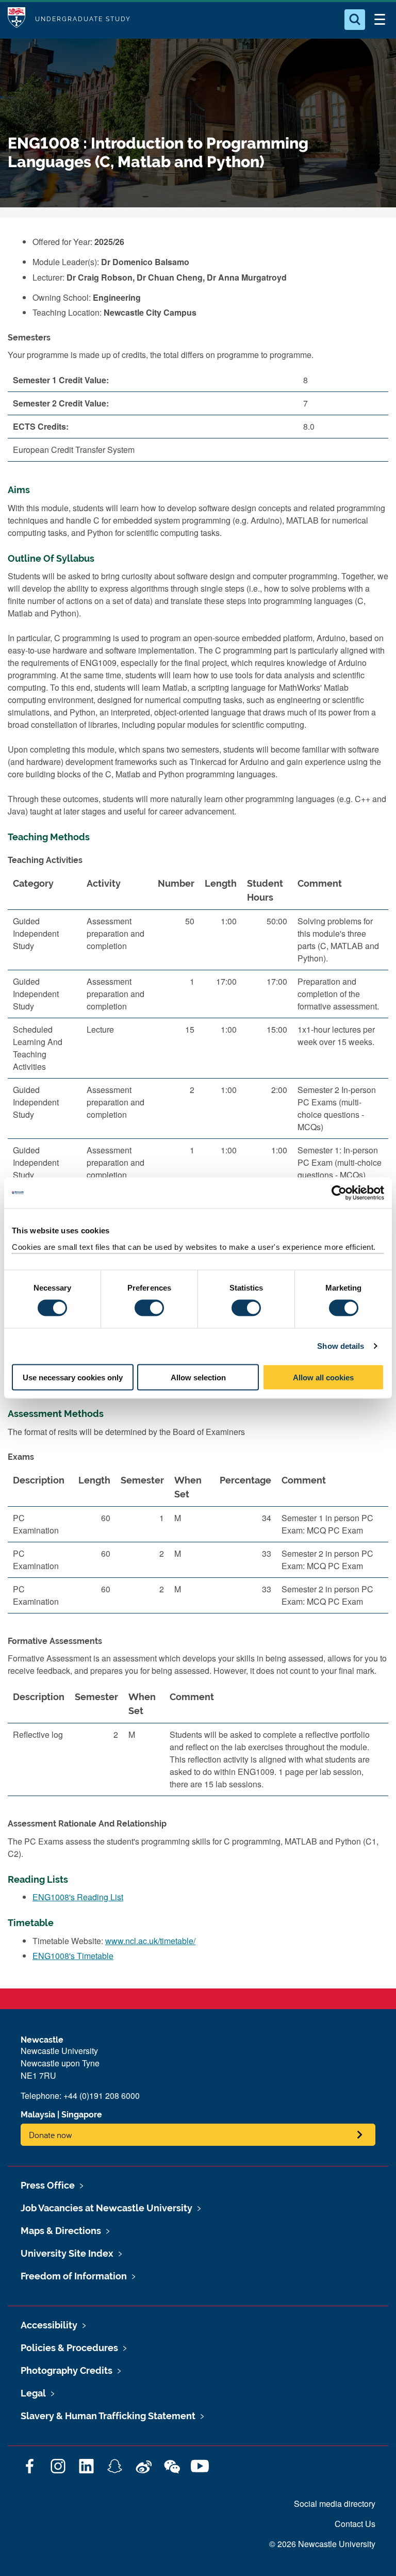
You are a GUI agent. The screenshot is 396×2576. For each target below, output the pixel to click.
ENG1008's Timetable (73, 1956)
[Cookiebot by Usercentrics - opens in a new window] (339, 1193)
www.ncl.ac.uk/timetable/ (150, 1941)
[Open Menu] (379, 20)
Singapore (82, 2115)
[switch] (149, 1308)
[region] (198, 1105)
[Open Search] (355, 20)
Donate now (51, 2135)
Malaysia (38, 2115)
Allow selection (198, 1377)
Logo (16, 19)
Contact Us (355, 2524)
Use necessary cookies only (73, 1377)
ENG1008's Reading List (78, 1897)
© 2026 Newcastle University (322, 2544)
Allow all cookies (323, 1377)
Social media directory (335, 2504)
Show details (341, 1346)
